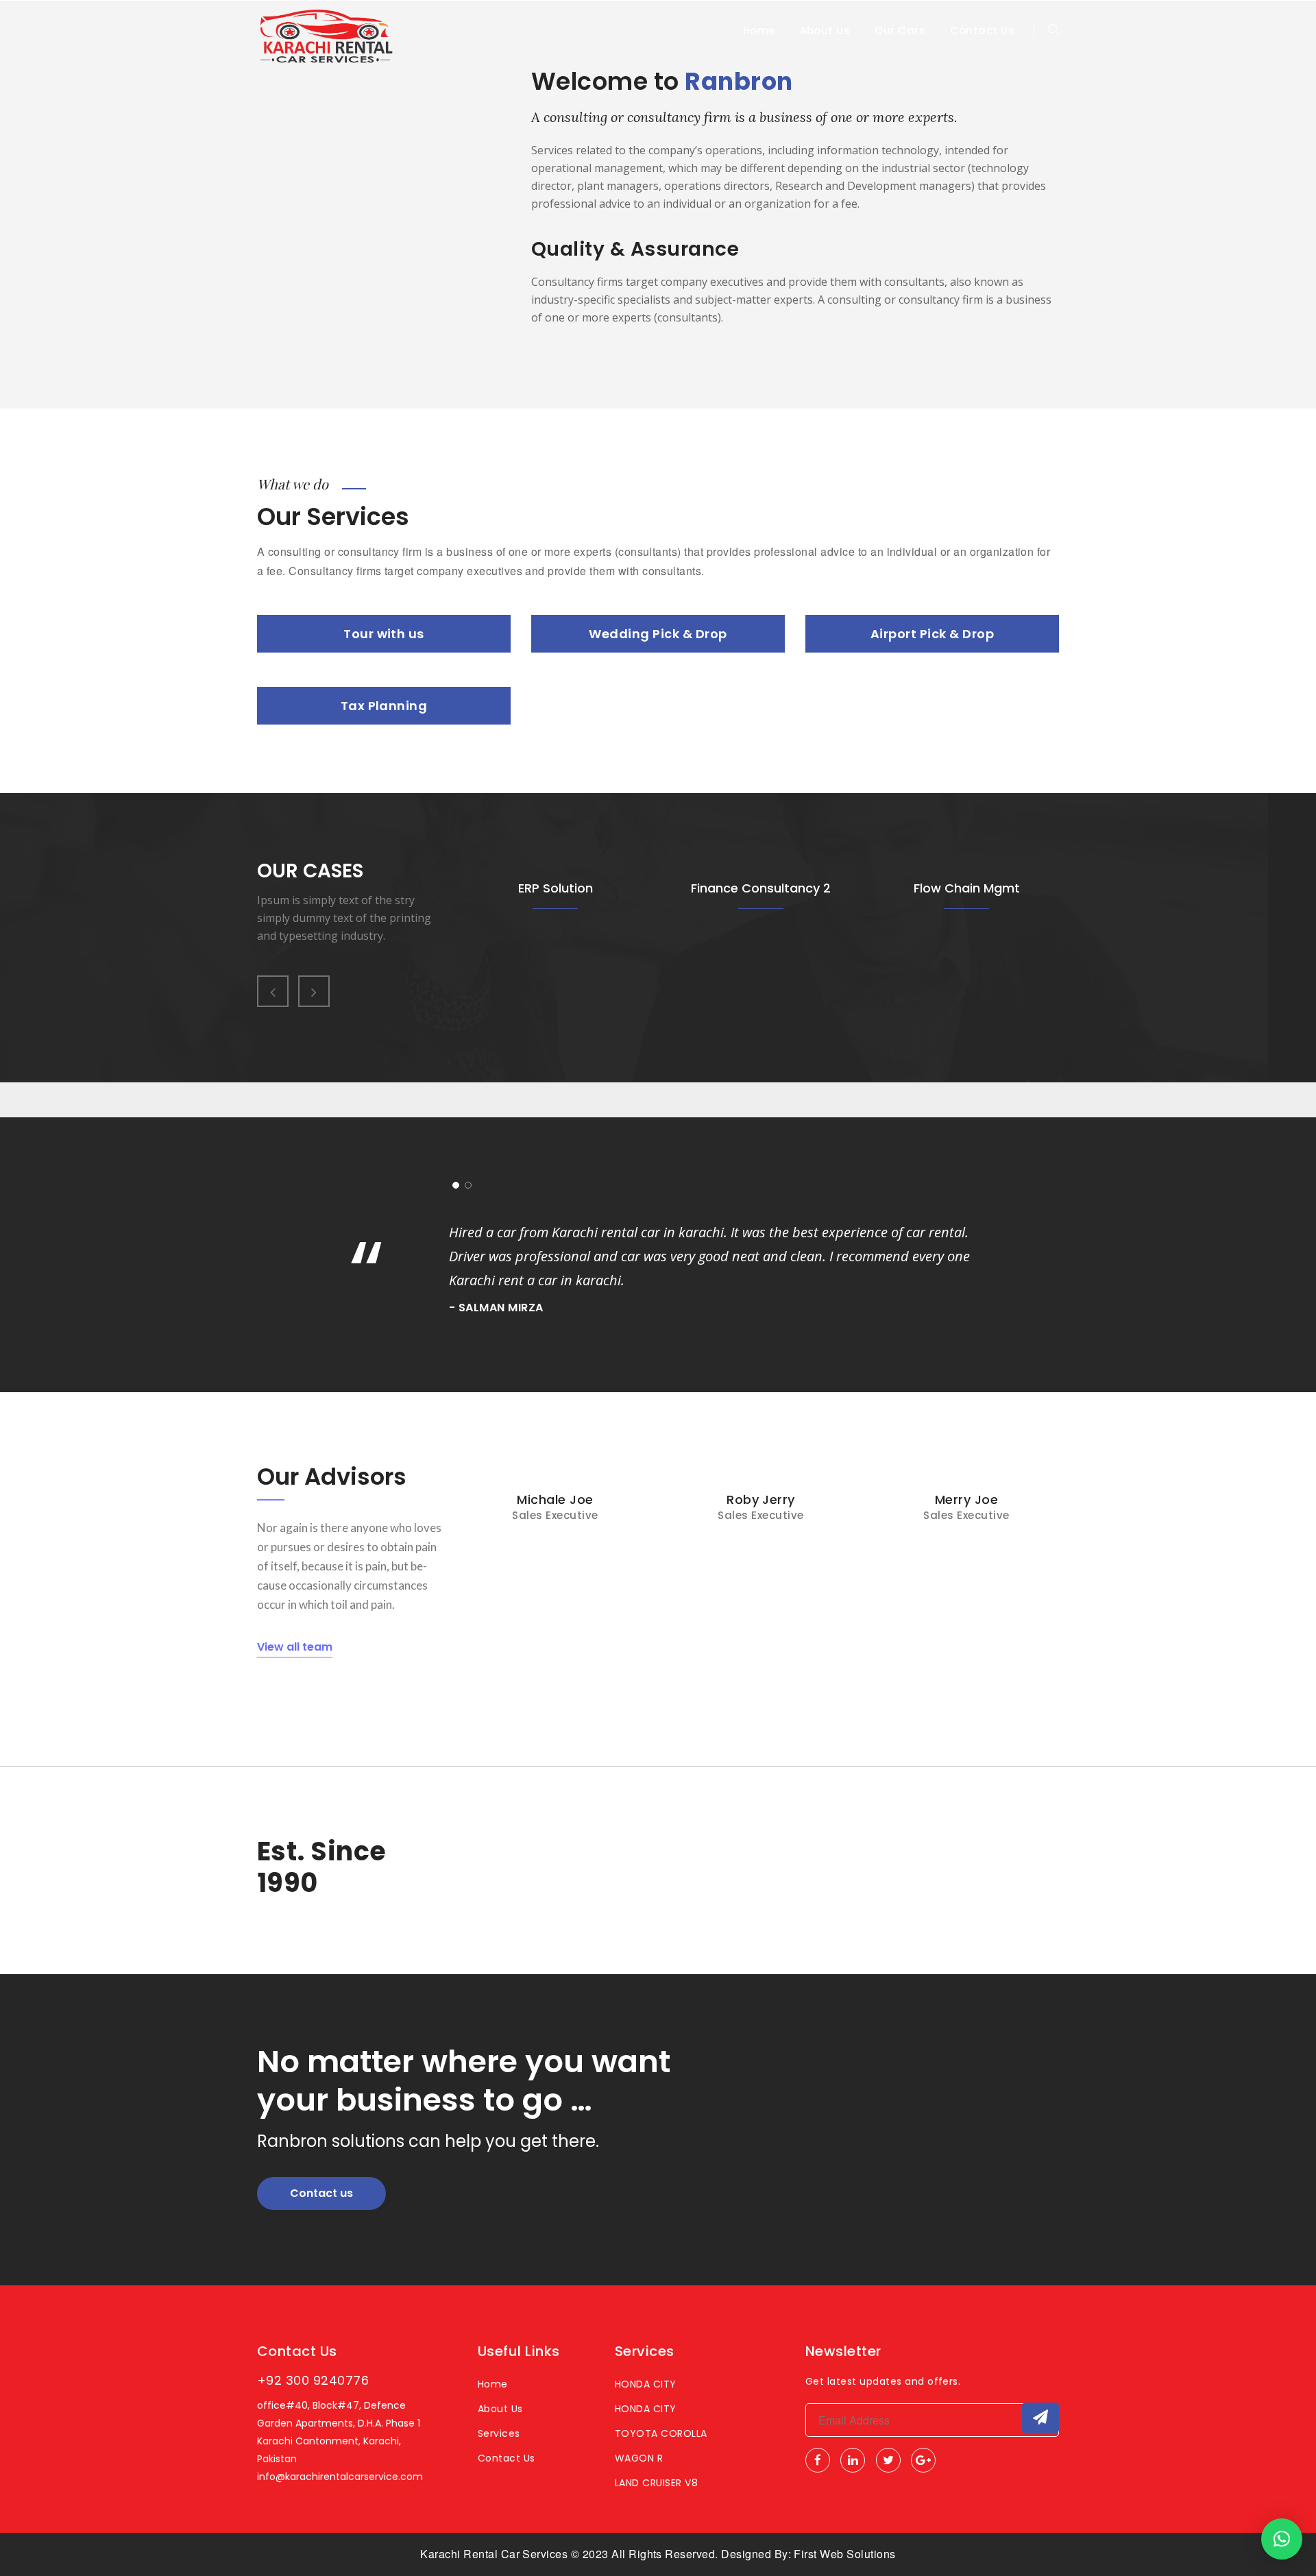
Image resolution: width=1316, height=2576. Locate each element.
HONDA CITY (646, 2384)
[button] (1282, 2539)
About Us (825, 31)
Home (759, 31)
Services (499, 2433)
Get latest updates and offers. (883, 2381)
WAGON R (639, 2458)
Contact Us (982, 31)
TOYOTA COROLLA (661, 2433)
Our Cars (900, 31)
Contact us (321, 2193)
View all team (295, 1647)
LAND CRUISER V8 (656, 2483)
